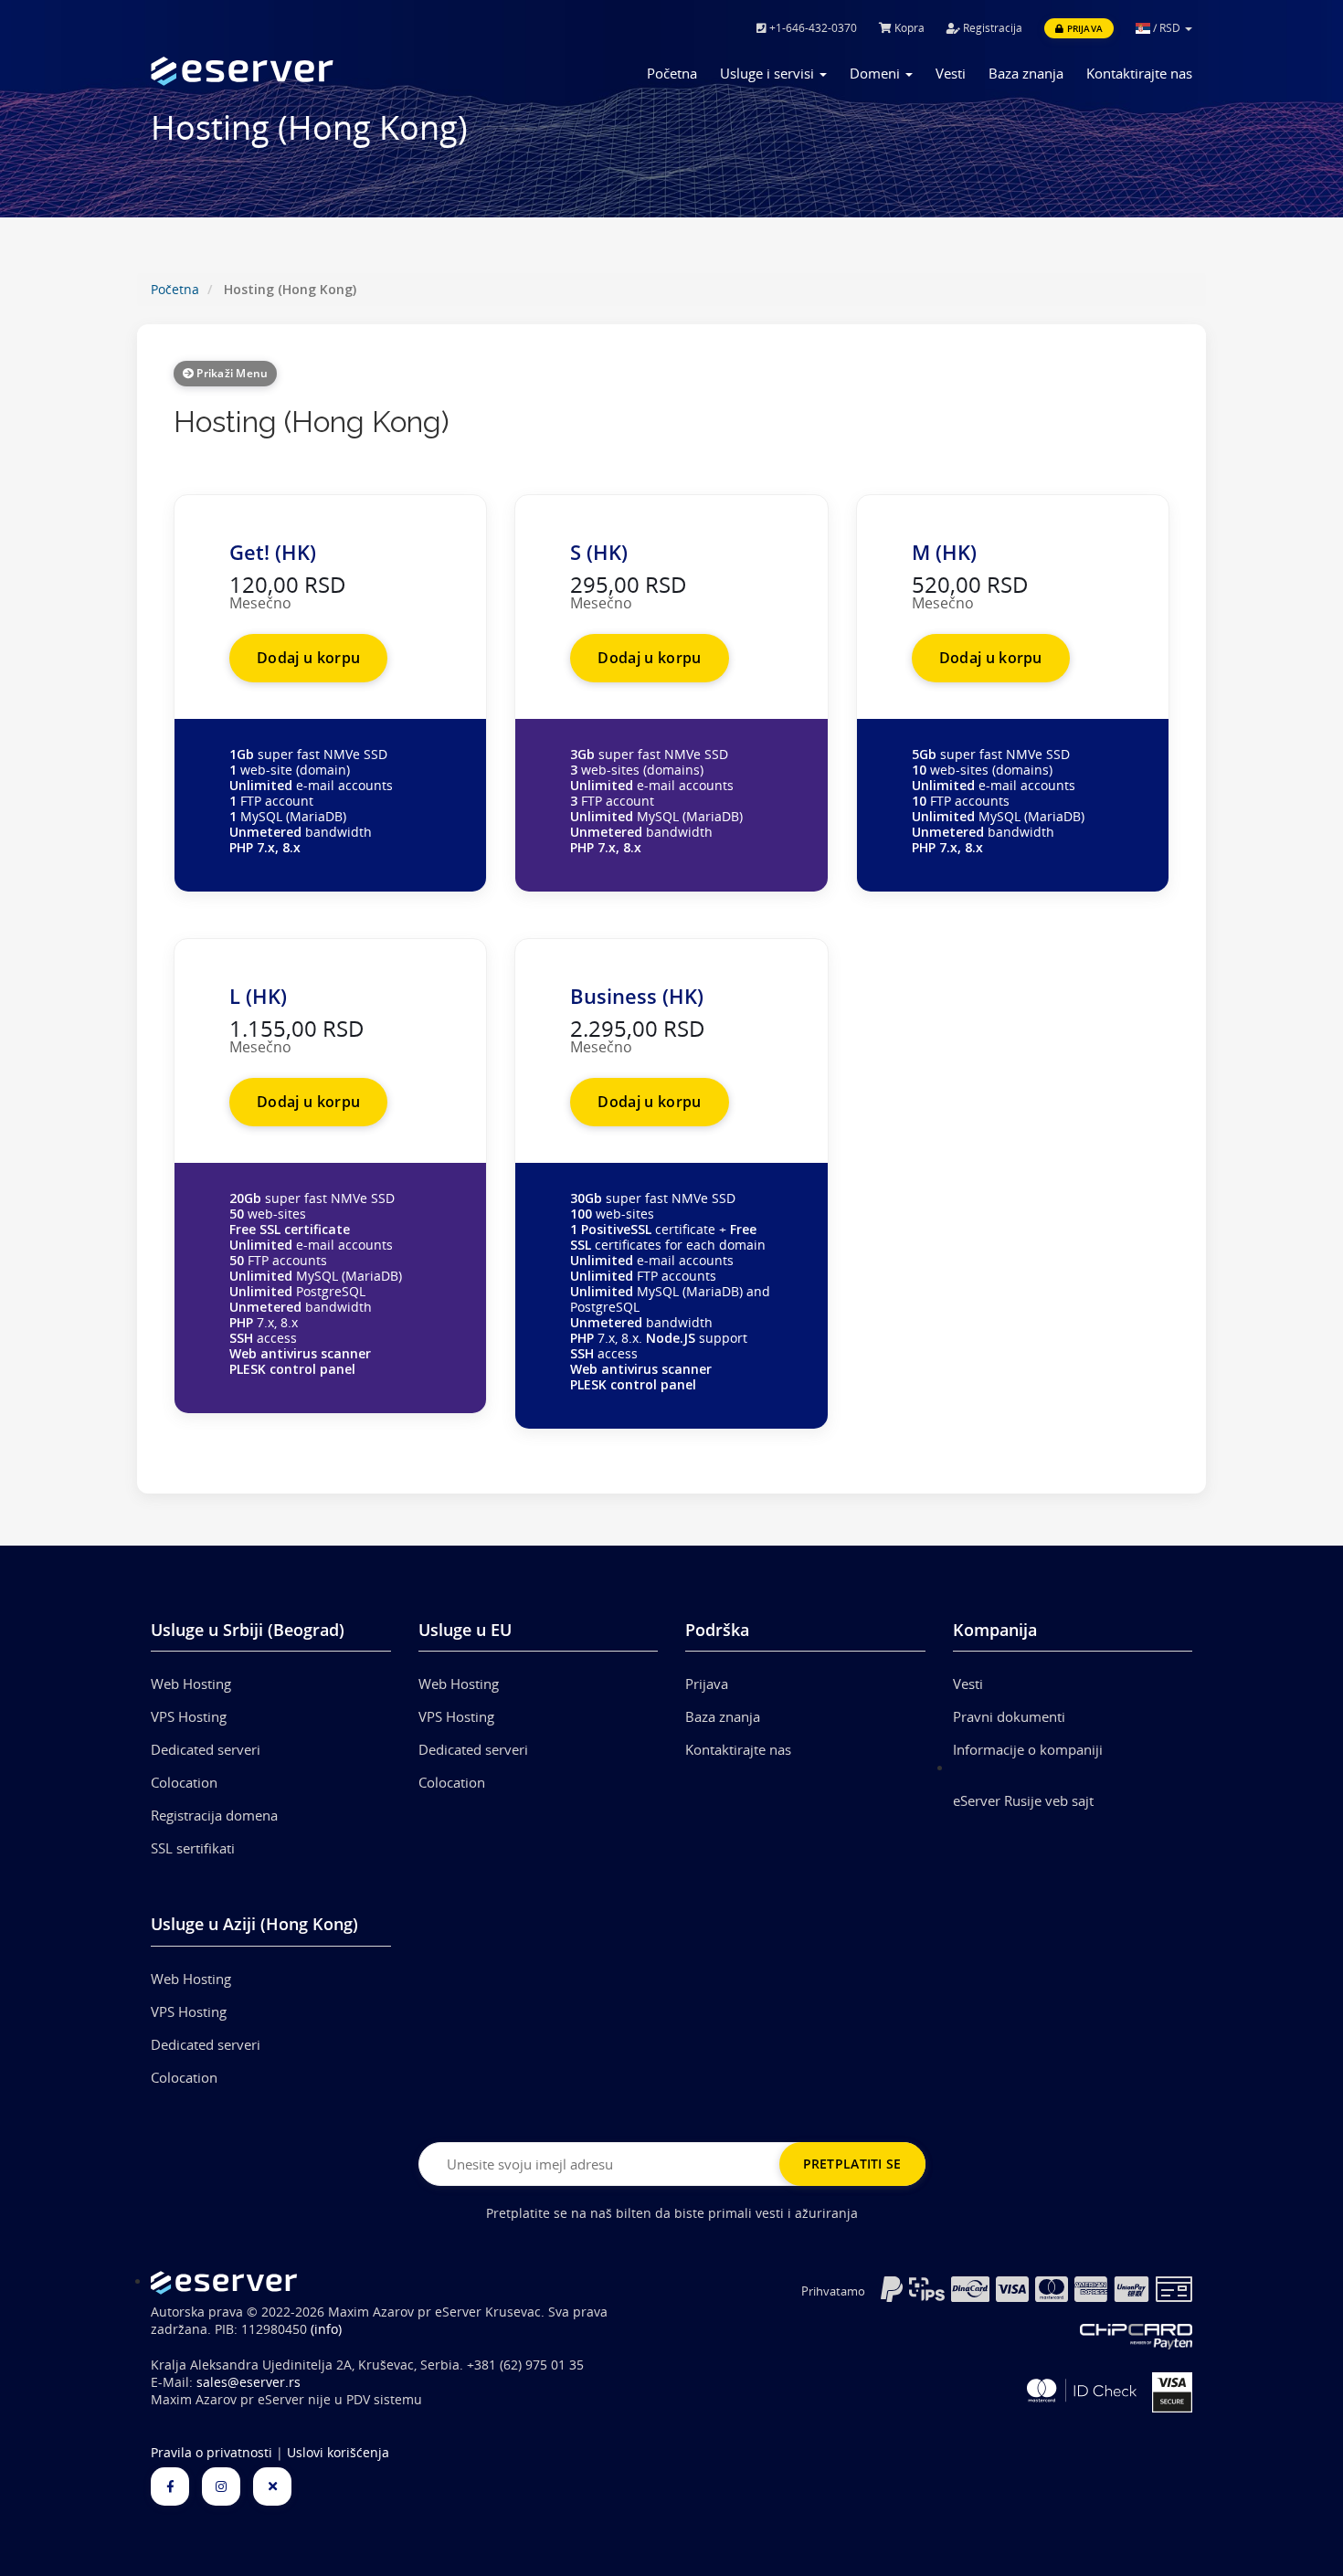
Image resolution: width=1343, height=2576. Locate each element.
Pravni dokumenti (1009, 1716)
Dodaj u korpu (308, 658)
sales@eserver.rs (249, 2382)
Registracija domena (214, 1815)
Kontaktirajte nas (1139, 73)
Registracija (991, 28)
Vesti (951, 73)
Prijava (1083, 28)
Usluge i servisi (769, 73)
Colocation (184, 1782)
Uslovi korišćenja (338, 2453)
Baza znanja (1026, 73)
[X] (272, 2486)
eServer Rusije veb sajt (1023, 1800)
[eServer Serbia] (271, 71)
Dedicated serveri (206, 1749)
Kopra (908, 28)
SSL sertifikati (193, 1848)
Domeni (877, 73)
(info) (326, 2329)
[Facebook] (170, 2486)
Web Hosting (191, 1684)
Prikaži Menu (231, 373)
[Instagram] (221, 2486)
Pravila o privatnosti (211, 2453)
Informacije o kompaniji (1028, 1749)
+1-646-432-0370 (812, 28)
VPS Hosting (189, 1716)
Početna (672, 73)
